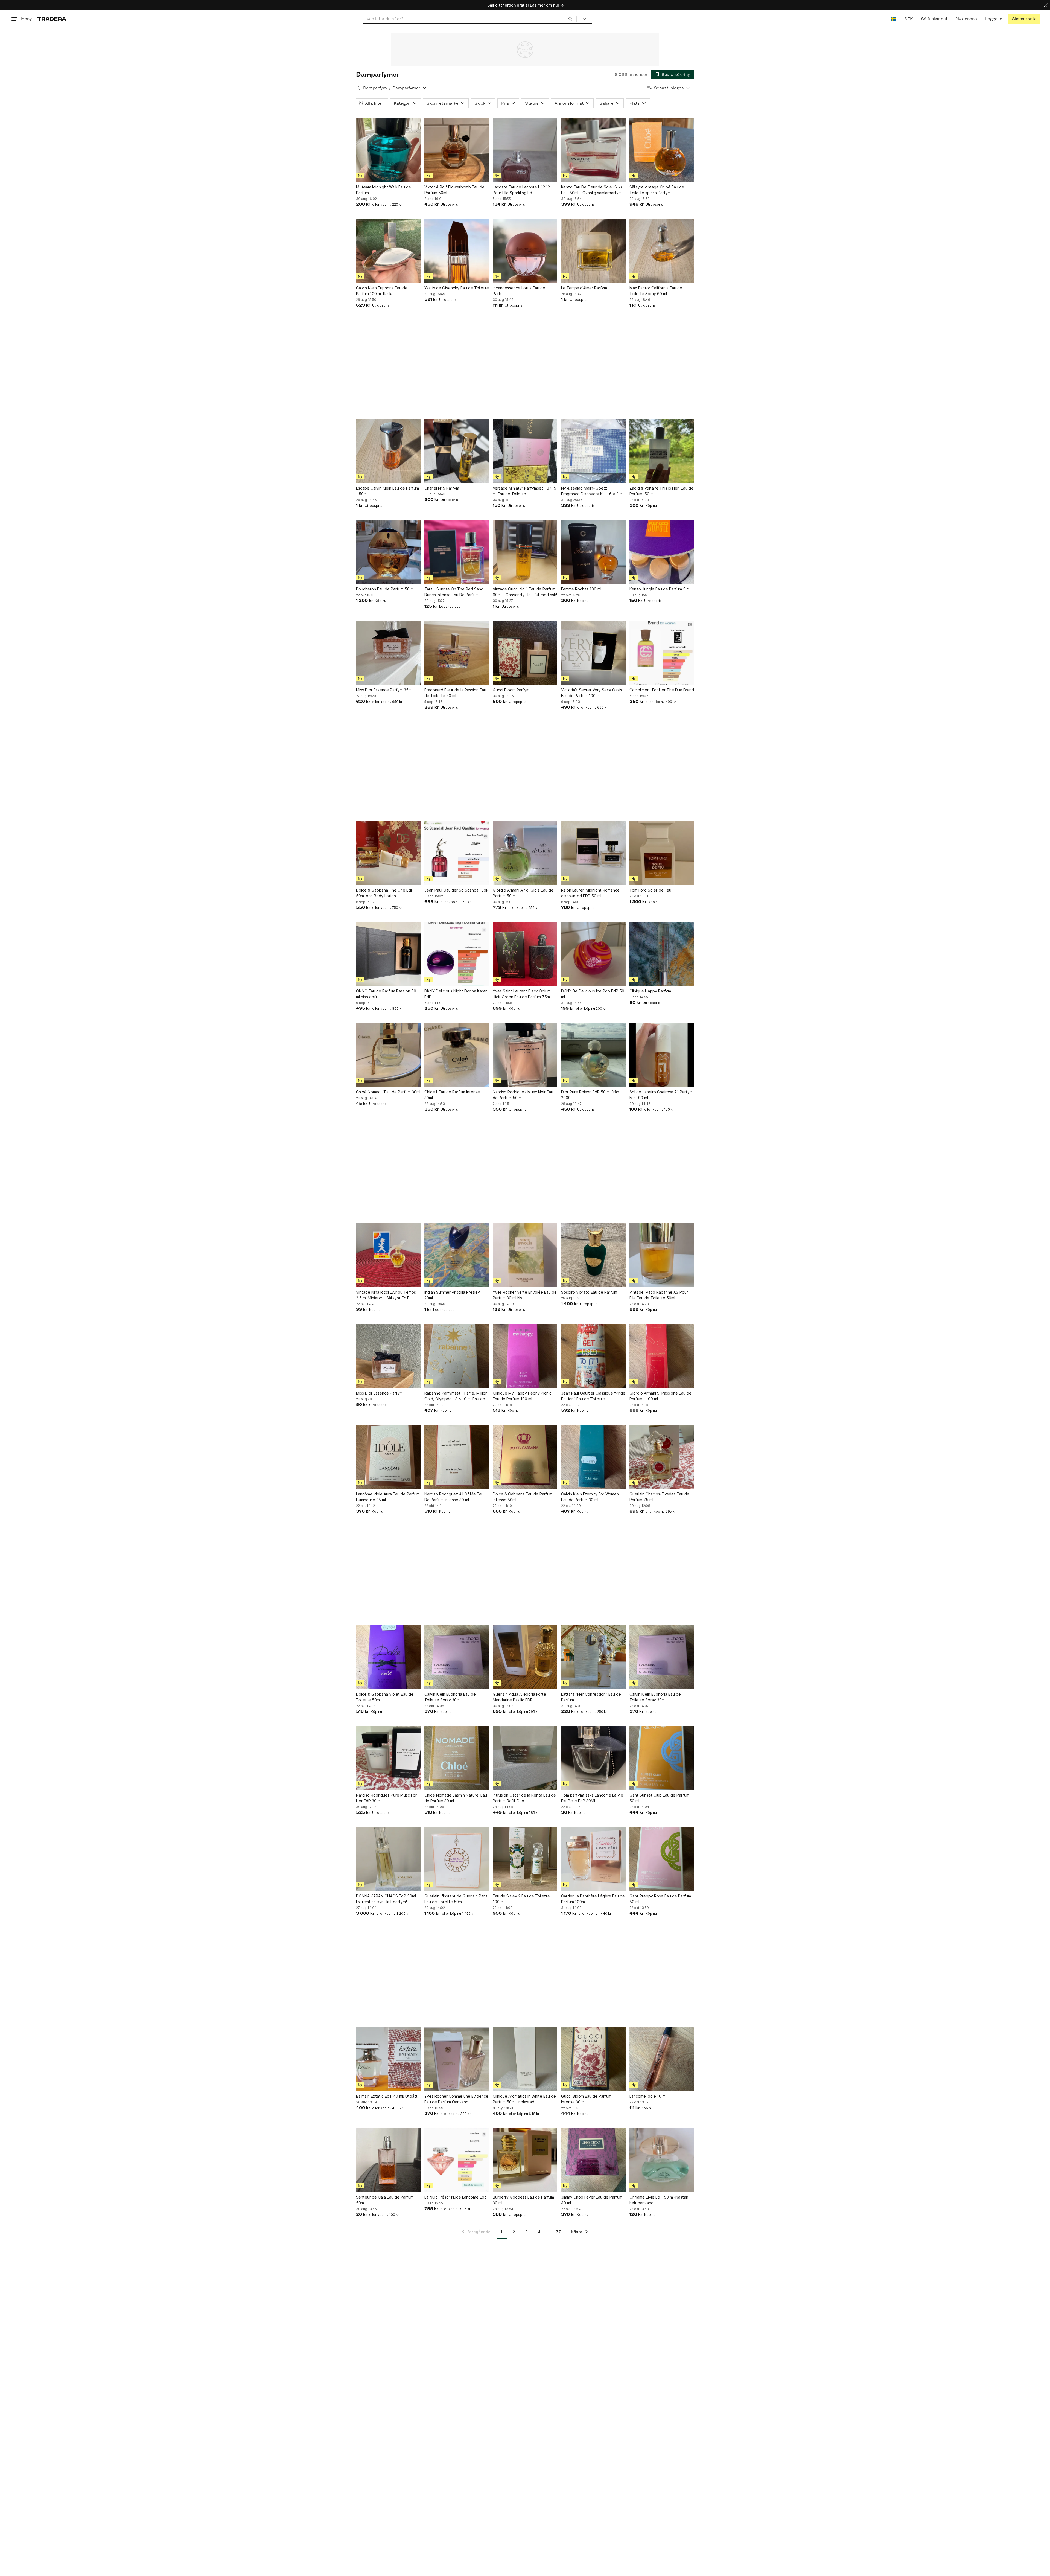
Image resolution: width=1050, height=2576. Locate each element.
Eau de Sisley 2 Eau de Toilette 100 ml (521, 1899)
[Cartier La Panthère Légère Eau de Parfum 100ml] (593, 1859)
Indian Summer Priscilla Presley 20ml (452, 1295)
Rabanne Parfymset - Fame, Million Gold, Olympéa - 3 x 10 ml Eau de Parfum (456, 1396)
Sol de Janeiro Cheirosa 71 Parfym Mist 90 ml (661, 1095)
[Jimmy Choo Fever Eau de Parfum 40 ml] (593, 2160)
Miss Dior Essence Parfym (379, 1393)
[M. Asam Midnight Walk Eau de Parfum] (388, 150)
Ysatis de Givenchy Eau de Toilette (457, 288)
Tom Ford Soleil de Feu (650, 890)
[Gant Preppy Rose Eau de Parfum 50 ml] (662, 1859)
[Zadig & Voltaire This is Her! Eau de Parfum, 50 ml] (662, 451)
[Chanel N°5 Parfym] (457, 451)
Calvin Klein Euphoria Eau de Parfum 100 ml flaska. (382, 291)
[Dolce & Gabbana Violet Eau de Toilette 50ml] (388, 1657)
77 (558, 2232)
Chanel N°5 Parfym (442, 488)
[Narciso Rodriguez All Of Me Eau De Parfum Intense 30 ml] (457, 1457)
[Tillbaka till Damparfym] (358, 88)
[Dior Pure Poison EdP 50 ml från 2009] (593, 1055)
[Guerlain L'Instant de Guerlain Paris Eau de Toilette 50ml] (457, 1859)
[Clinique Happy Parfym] (662, 954)
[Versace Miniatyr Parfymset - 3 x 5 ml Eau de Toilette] (525, 451)
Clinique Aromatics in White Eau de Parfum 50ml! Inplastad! (524, 2099)
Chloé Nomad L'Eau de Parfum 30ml (388, 1092)
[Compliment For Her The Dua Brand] (662, 653)
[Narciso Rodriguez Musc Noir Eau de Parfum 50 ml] (525, 1055)
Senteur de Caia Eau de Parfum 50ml (385, 2200)
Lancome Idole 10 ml (648, 2096)
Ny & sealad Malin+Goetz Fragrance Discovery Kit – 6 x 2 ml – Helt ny (592, 491)
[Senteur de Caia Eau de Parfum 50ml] (388, 2160)
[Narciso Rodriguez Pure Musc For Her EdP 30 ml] (388, 1758)
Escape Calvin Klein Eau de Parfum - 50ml (387, 491)
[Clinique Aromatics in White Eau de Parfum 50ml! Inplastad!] (525, 2059)
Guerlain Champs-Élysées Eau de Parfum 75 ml (659, 1497)
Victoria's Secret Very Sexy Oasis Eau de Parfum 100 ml (592, 693)
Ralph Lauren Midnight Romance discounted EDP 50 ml (590, 893)
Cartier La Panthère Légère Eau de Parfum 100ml (593, 1899)
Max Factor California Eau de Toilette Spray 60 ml (656, 291)
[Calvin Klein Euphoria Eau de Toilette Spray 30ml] (457, 1657)
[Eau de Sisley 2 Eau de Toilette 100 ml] (525, 1859)
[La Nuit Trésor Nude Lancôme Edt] (457, 2160)
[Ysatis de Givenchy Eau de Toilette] (457, 251)
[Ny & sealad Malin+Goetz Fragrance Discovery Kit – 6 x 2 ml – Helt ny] (593, 451)
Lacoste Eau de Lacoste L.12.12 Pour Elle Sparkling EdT (521, 190)
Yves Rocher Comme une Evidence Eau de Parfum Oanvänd (456, 2099)
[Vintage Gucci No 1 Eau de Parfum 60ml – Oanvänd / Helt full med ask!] (525, 552)
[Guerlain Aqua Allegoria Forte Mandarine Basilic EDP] (525, 1657)
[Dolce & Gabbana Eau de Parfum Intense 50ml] (525, 1457)
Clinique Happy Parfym (650, 991)
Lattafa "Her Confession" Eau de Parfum (591, 1697)
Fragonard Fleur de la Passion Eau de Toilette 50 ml (455, 693)
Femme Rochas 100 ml (581, 589)
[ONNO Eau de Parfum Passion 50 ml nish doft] (388, 954)
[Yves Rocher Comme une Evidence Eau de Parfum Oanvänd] (457, 2059)
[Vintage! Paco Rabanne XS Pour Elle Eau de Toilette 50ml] (662, 1255)
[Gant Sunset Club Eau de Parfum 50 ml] (662, 1758)
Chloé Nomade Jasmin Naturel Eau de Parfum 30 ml (456, 1798)
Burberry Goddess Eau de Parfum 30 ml (523, 2200)
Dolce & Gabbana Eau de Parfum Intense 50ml (523, 1497)
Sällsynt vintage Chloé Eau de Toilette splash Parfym (657, 190)
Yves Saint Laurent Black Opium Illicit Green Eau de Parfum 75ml (522, 994)
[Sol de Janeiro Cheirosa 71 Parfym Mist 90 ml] (662, 1055)
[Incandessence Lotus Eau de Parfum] (525, 251)
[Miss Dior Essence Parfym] (388, 1356)
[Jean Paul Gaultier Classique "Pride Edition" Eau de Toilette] (593, 1356)
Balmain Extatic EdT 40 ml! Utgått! (387, 2096)
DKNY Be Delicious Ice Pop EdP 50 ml (593, 994)
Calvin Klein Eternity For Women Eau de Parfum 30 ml (590, 1497)
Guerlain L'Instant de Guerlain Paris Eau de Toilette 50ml (456, 1899)
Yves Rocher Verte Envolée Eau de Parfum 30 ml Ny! (525, 1295)
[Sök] (570, 19)
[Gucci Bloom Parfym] (525, 653)
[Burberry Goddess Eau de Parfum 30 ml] (525, 2160)
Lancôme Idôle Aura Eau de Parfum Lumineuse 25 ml (388, 1497)
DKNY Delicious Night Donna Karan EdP (456, 994)
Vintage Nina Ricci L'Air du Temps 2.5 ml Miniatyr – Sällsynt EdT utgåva (386, 1295)
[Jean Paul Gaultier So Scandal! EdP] (457, 853)
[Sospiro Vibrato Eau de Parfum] (593, 1255)
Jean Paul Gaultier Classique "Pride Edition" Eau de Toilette (593, 1396)
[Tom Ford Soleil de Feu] (662, 853)
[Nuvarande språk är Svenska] (893, 19)
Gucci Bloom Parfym (511, 690)
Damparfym (375, 88)
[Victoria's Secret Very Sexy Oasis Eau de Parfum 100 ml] (593, 653)
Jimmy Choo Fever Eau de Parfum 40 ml (592, 2200)
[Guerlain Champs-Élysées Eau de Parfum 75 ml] (662, 1457)
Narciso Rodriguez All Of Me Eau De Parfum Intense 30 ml (454, 1497)
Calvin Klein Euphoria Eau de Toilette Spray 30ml (450, 1697)
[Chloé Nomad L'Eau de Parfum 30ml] (388, 1055)
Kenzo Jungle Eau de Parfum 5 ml (660, 589)
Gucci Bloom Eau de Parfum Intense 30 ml (586, 2099)
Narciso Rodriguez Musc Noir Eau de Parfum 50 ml (523, 1095)
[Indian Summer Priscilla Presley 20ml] (457, 1255)
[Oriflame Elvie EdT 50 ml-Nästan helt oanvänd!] (662, 2160)
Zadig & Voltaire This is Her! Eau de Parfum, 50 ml (661, 491)
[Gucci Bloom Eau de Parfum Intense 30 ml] (593, 2059)
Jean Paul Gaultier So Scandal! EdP (457, 890)
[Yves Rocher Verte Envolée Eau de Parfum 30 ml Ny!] (525, 1255)
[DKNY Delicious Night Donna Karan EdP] (457, 954)
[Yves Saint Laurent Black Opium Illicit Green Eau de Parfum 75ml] (525, 954)
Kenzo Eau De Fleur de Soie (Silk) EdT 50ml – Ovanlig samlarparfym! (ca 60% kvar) (592, 190)
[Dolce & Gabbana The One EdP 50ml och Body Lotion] (388, 853)
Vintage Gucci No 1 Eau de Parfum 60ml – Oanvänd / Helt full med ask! (525, 592)
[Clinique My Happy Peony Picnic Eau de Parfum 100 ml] (525, 1356)
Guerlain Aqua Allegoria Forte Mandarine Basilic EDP (519, 1697)
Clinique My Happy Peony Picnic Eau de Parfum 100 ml (522, 1396)
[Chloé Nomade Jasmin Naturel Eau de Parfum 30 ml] (457, 1758)
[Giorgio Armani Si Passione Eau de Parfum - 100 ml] (662, 1356)
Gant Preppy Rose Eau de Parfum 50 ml (660, 1899)
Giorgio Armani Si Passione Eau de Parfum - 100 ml (660, 1396)
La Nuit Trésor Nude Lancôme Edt (455, 2197)
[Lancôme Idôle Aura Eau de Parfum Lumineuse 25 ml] (388, 1457)
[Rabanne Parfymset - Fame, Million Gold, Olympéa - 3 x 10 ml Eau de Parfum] (457, 1356)
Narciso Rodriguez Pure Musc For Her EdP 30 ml (386, 1798)
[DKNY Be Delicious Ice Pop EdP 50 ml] (593, 954)
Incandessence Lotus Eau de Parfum (519, 291)
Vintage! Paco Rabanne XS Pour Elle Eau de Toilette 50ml (659, 1295)
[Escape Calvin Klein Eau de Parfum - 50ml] (388, 451)
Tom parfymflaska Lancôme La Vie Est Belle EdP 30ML (592, 1798)
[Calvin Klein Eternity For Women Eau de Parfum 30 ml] (593, 1457)
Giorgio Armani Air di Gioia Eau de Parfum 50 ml (523, 893)
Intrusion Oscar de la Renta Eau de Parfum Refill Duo (524, 1798)
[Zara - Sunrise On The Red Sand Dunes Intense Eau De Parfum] (457, 552)
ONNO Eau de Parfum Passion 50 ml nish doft (386, 994)
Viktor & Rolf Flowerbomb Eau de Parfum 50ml (454, 190)
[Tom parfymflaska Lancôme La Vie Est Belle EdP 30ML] (593, 1758)
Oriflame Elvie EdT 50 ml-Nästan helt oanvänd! (659, 2200)
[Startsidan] (52, 19)
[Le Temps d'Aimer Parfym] (593, 251)
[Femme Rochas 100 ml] (593, 552)
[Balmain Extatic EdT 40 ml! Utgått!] (388, 2059)
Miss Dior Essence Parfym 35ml (384, 690)
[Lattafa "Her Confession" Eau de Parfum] (593, 1657)
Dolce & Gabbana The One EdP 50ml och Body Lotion (385, 893)
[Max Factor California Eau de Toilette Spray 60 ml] (662, 251)
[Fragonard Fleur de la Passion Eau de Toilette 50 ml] (457, 653)
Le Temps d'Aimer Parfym (584, 288)
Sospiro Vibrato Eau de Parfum (589, 1292)
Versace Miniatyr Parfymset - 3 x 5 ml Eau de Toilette (524, 491)
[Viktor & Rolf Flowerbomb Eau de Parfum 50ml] (457, 150)
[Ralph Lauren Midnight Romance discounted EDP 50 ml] (593, 853)
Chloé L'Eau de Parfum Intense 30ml (452, 1095)
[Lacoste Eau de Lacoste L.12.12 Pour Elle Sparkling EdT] (525, 150)
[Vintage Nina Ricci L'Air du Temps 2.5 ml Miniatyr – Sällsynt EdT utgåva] (388, 1255)
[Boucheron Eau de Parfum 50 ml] (388, 552)
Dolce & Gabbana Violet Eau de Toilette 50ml (385, 1697)
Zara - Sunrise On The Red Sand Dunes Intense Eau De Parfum (454, 592)
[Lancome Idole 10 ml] (662, 2059)
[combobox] (470, 19)
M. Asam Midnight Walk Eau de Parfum (383, 190)
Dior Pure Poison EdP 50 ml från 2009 (590, 1095)
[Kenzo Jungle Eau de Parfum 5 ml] (662, 552)
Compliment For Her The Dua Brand (662, 690)
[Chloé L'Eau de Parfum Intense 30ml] (457, 1055)
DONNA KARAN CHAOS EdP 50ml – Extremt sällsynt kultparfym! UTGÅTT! (387, 1899)
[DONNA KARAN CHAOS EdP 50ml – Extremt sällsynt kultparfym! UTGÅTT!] (388, 1859)
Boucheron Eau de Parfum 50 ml (385, 589)
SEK (908, 19)
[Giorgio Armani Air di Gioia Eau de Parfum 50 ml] (525, 853)
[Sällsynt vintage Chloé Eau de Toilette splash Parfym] (662, 150)
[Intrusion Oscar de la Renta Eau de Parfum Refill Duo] (525, 1758)
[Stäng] (1046, 5)
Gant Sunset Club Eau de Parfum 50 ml (659, 1798)
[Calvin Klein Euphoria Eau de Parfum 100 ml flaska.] (388, 251)
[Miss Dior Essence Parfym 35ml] (388, 653)
